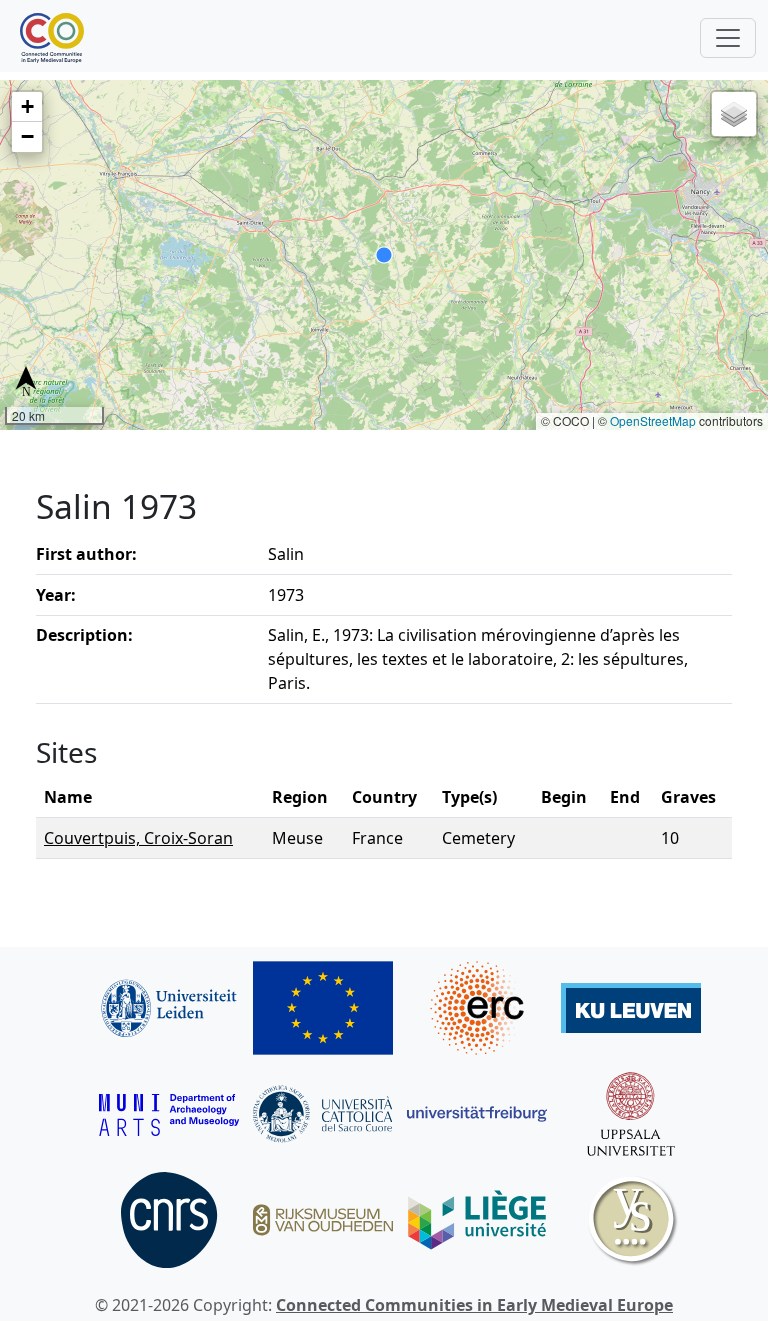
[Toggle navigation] (728, 38)
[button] (27, 107)
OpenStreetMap (653, 420)
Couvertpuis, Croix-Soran (138, 838)
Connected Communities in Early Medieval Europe (474, 1305)
